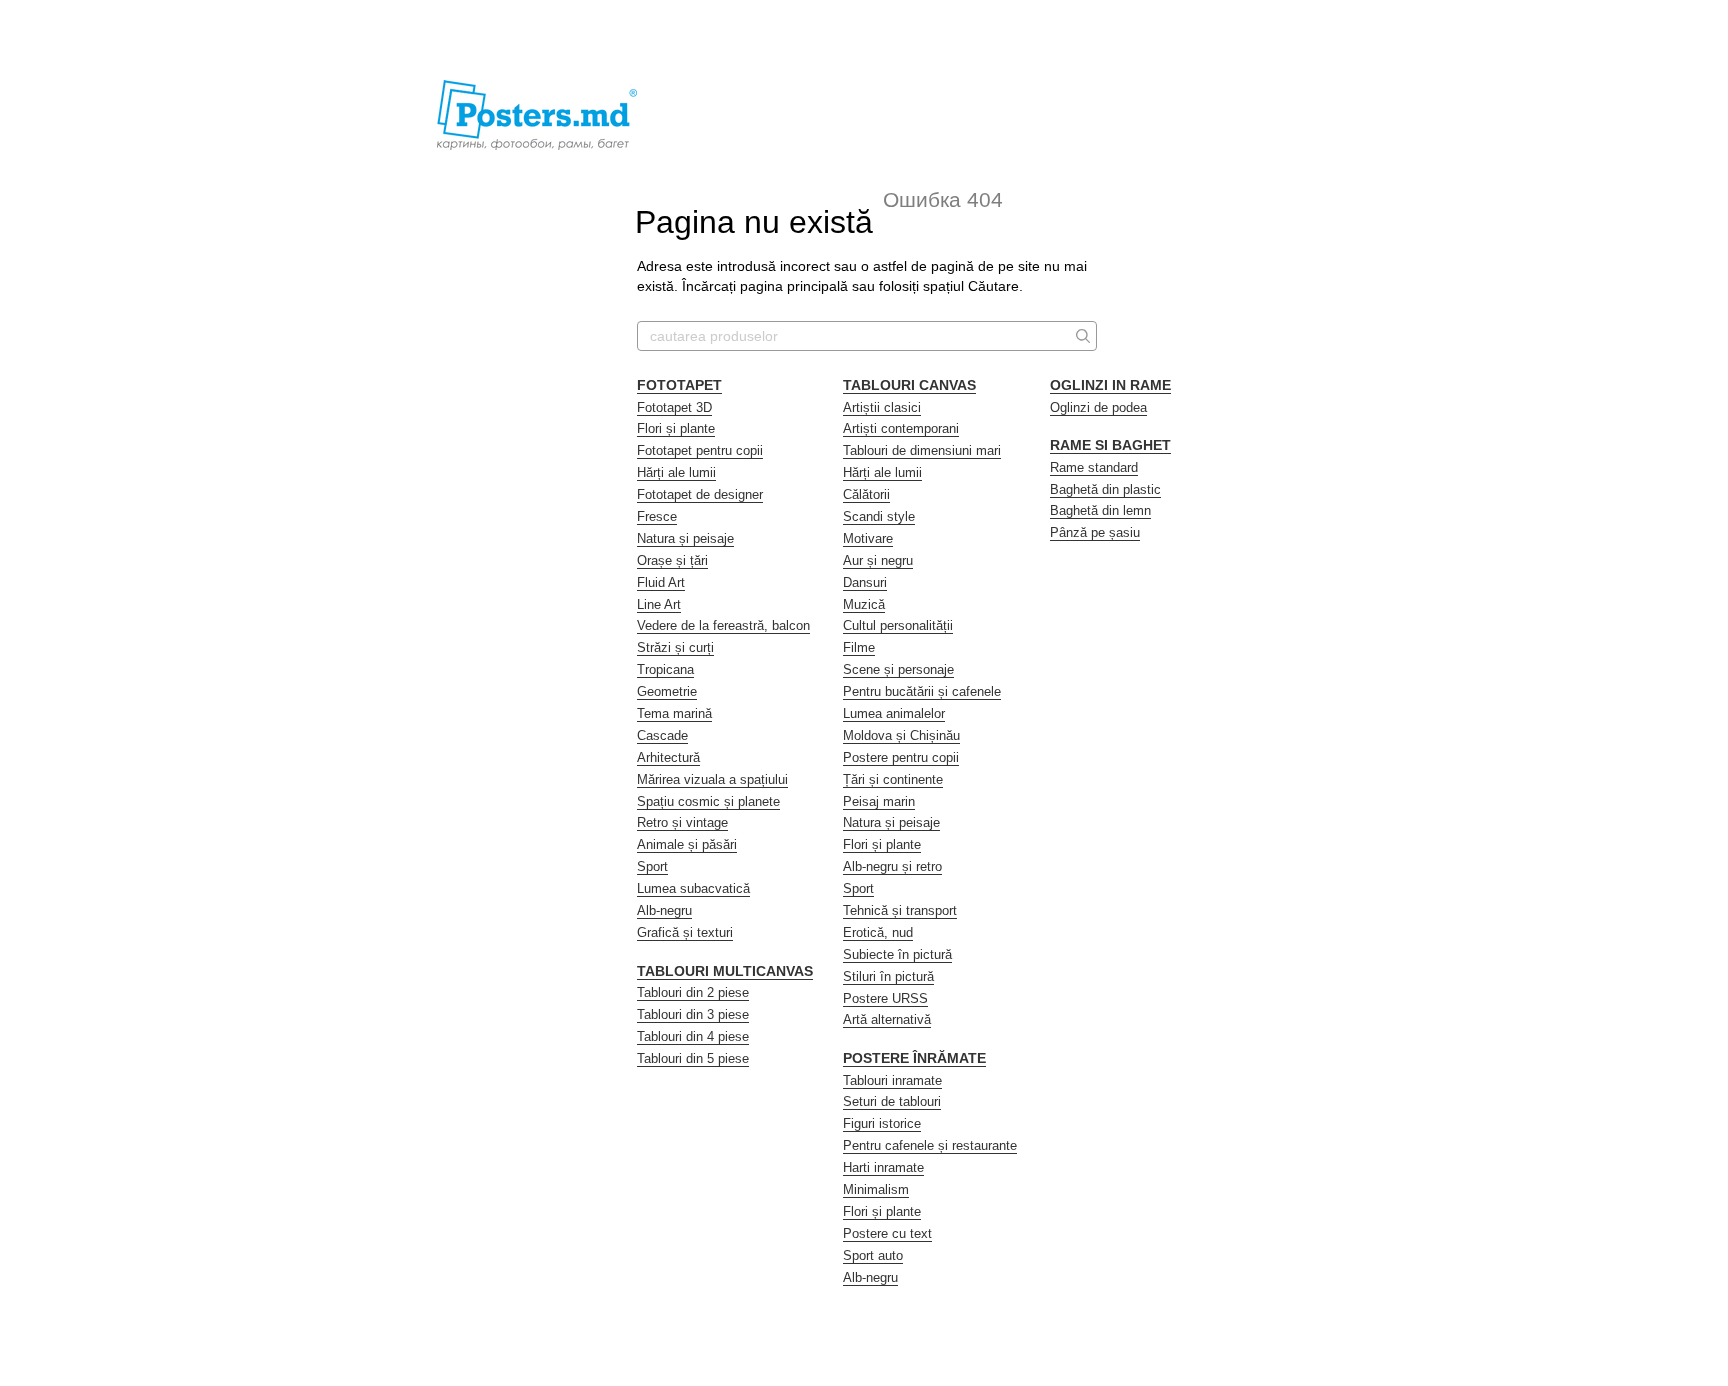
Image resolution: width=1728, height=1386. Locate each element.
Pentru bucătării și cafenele (922, 691)
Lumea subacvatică (693, 888)
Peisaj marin (879, 801)
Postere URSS (885, 998)
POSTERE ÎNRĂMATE (914, 1058)
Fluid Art (661, 582)
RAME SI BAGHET (1110, 445)
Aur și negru (878, 560)
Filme (859, 647)
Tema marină (674, 713)
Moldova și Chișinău (901, 735)
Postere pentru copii (901, 757)
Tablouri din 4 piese (693, 1036)
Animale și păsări (687, 844)
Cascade (662, 735)
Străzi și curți (675, 647)
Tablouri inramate (892, 1080)
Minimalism (876, 1189)
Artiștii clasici (882, 407)
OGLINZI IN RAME (1110, 385)
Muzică (864, 604)
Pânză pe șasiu (1095, 532)
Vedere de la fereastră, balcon (723, 625)
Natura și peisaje (685, 538)
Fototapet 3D (674, 407)
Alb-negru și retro (892, 866)
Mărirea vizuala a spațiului (712, 779)
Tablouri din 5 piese (693, 1058)
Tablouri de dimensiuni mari (922, 450)
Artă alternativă (887, 1019)
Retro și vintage (682, 822)
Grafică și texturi (685, 932)
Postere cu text (887, 1233)
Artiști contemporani (901, 428)
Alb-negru (664, 910)
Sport (652, 866)
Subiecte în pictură (897, 954)
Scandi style (879, 516)
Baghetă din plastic (1105, 489)
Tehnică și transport (900, 910)
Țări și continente (893, 779)
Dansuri (865, 582)
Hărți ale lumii (676, 472)
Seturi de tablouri (892, 1101)
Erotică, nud (878, 932)
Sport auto (873, 1255)
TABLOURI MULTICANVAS (725, 971)
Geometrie (667, 691)
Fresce (657, 516)
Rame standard (1094, 467)
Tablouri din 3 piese (693, 1014)
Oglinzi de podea (1098, 407)
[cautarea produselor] (1081, 336)
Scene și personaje (898, 669)
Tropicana (665, 669)
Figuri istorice (882, 1123)
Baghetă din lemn (1100, 510)
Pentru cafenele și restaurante (930, 1145)
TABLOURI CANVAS (909, 385)
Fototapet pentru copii (700, 450)
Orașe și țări (672, 560)
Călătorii (866, 494)
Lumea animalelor (894, 713)
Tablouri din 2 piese (693, 992)
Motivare (868, 538)
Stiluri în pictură (888, 976)
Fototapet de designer (700, 494)
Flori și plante (676, 428)
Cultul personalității (898, 625)
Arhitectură (668, 757)
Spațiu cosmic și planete (708, 801)
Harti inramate (883, 1167)
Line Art (659, 604)
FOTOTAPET (679, 385)
